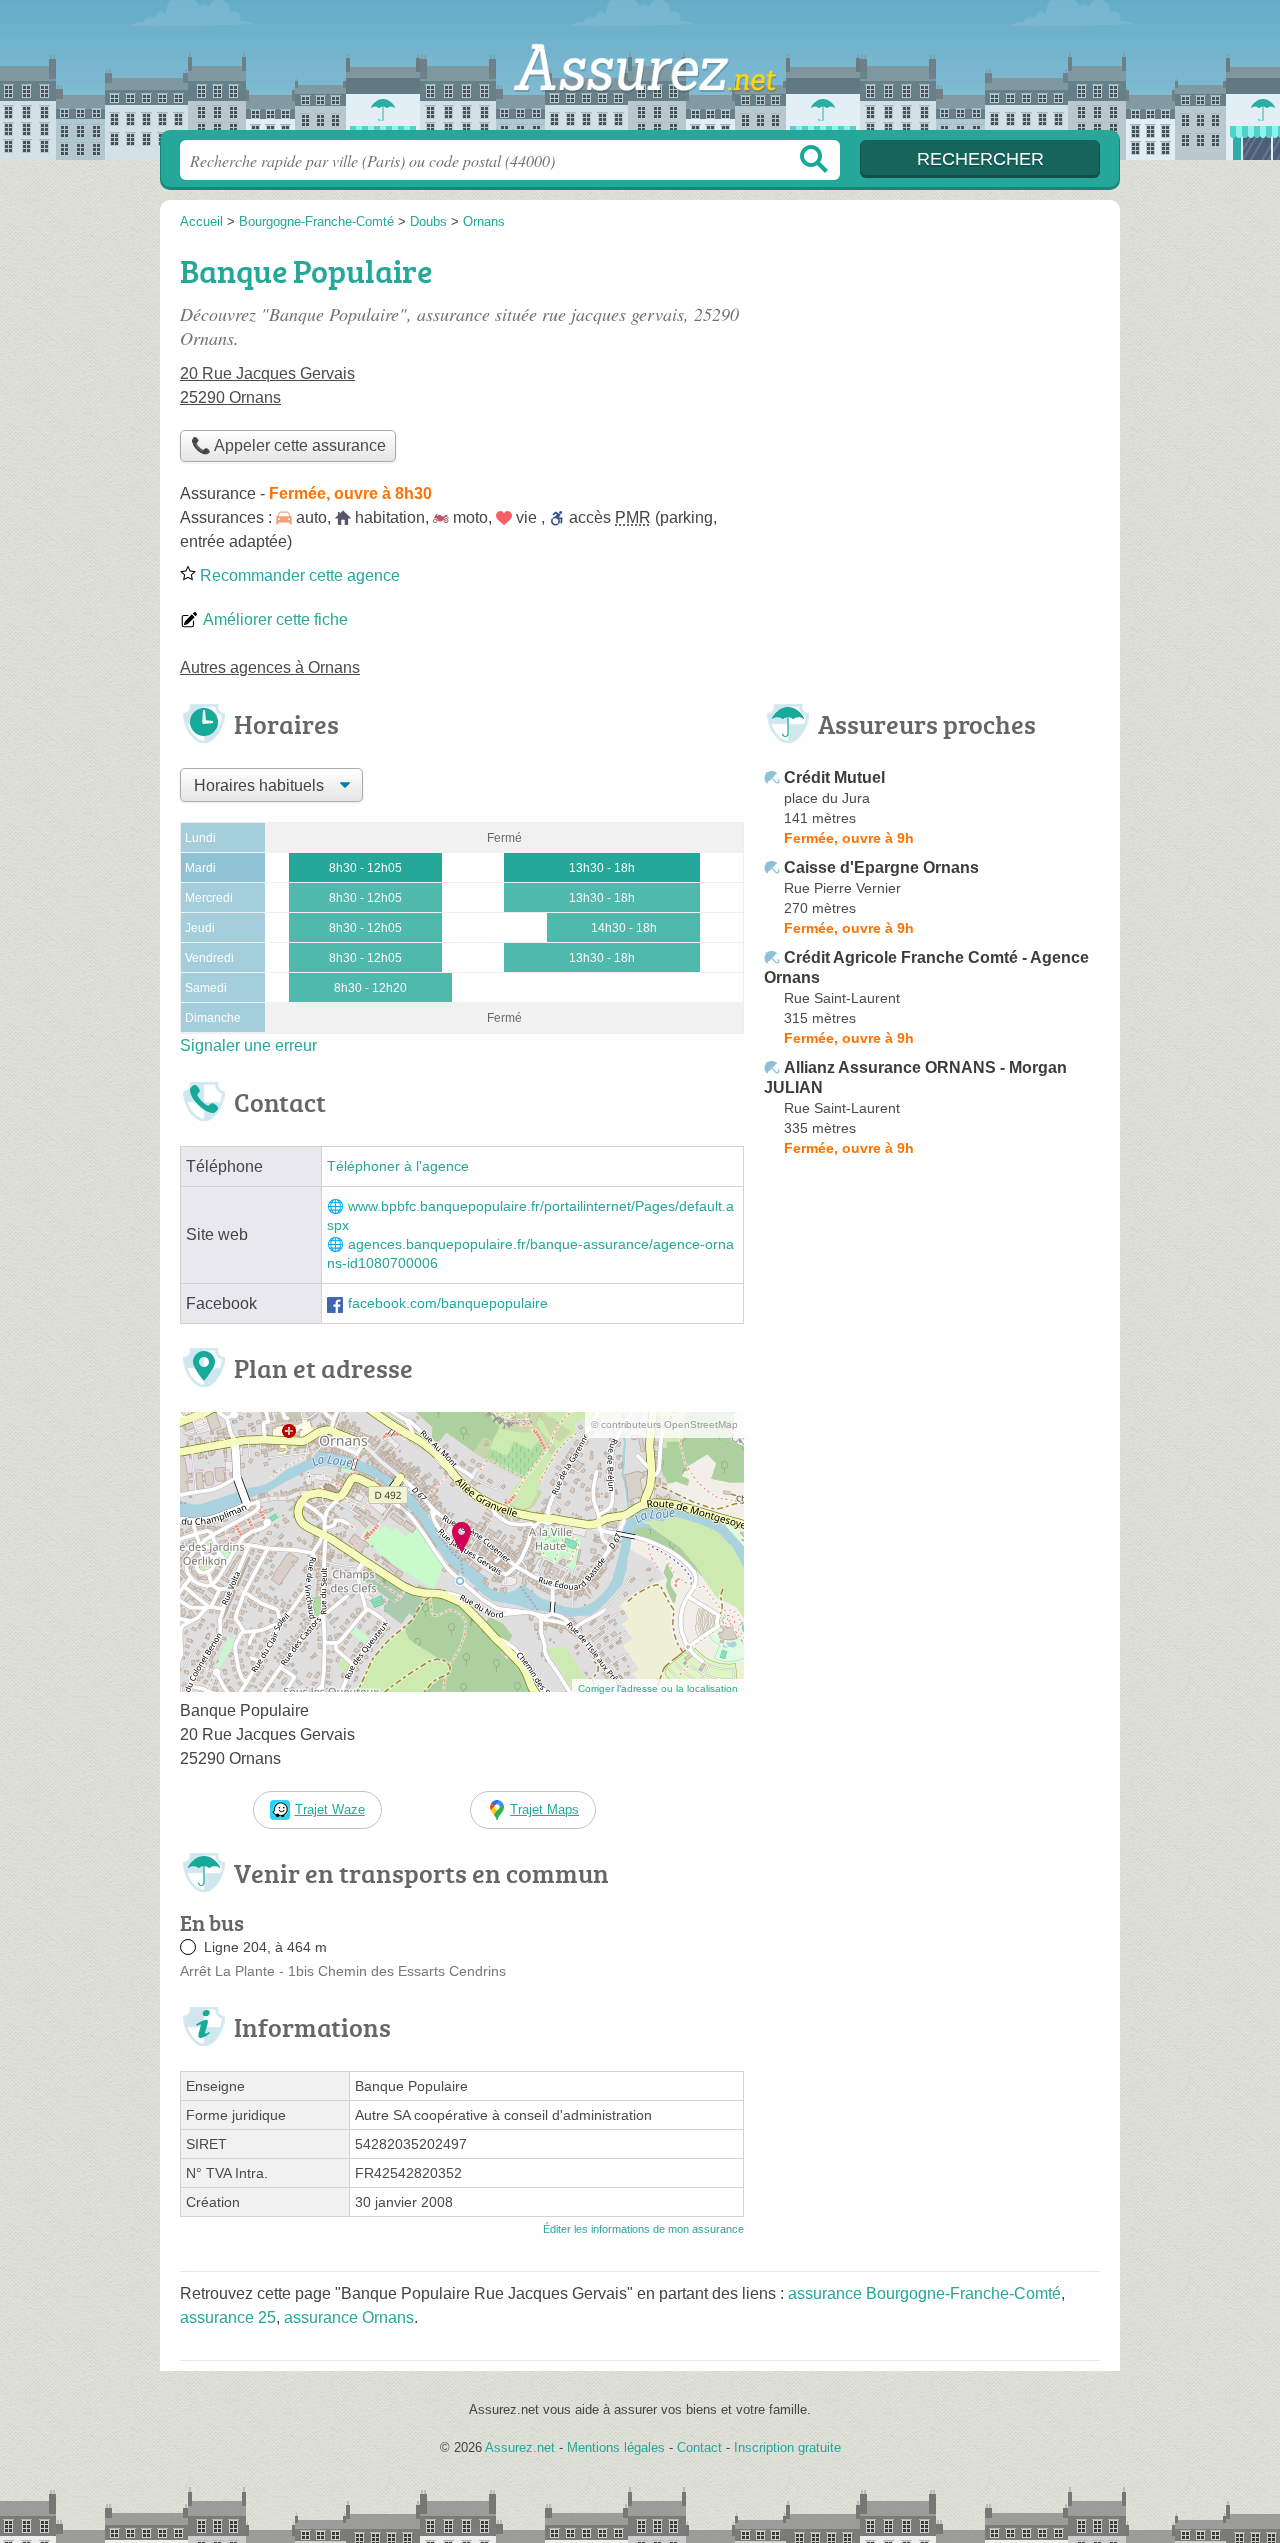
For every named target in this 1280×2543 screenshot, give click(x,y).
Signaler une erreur (248, 1045)
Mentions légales (616, 2447)
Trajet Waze (330, 1809)
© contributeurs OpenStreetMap (664, 1424)
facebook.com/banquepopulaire (448, 1303)
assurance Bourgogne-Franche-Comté (924, 2293)
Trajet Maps (544, 1809)
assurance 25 (228, 2317)
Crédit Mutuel (834, 777)
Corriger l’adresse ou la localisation (658, 1688)
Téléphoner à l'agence (398, 1166)
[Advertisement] (932, 386)
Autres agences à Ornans (270, 667)
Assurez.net (640, 71)
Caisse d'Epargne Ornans (881, 867)
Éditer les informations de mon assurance (643, 2229)
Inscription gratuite (787, 2447)
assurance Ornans (349, 2317)
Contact (699, 2447)
